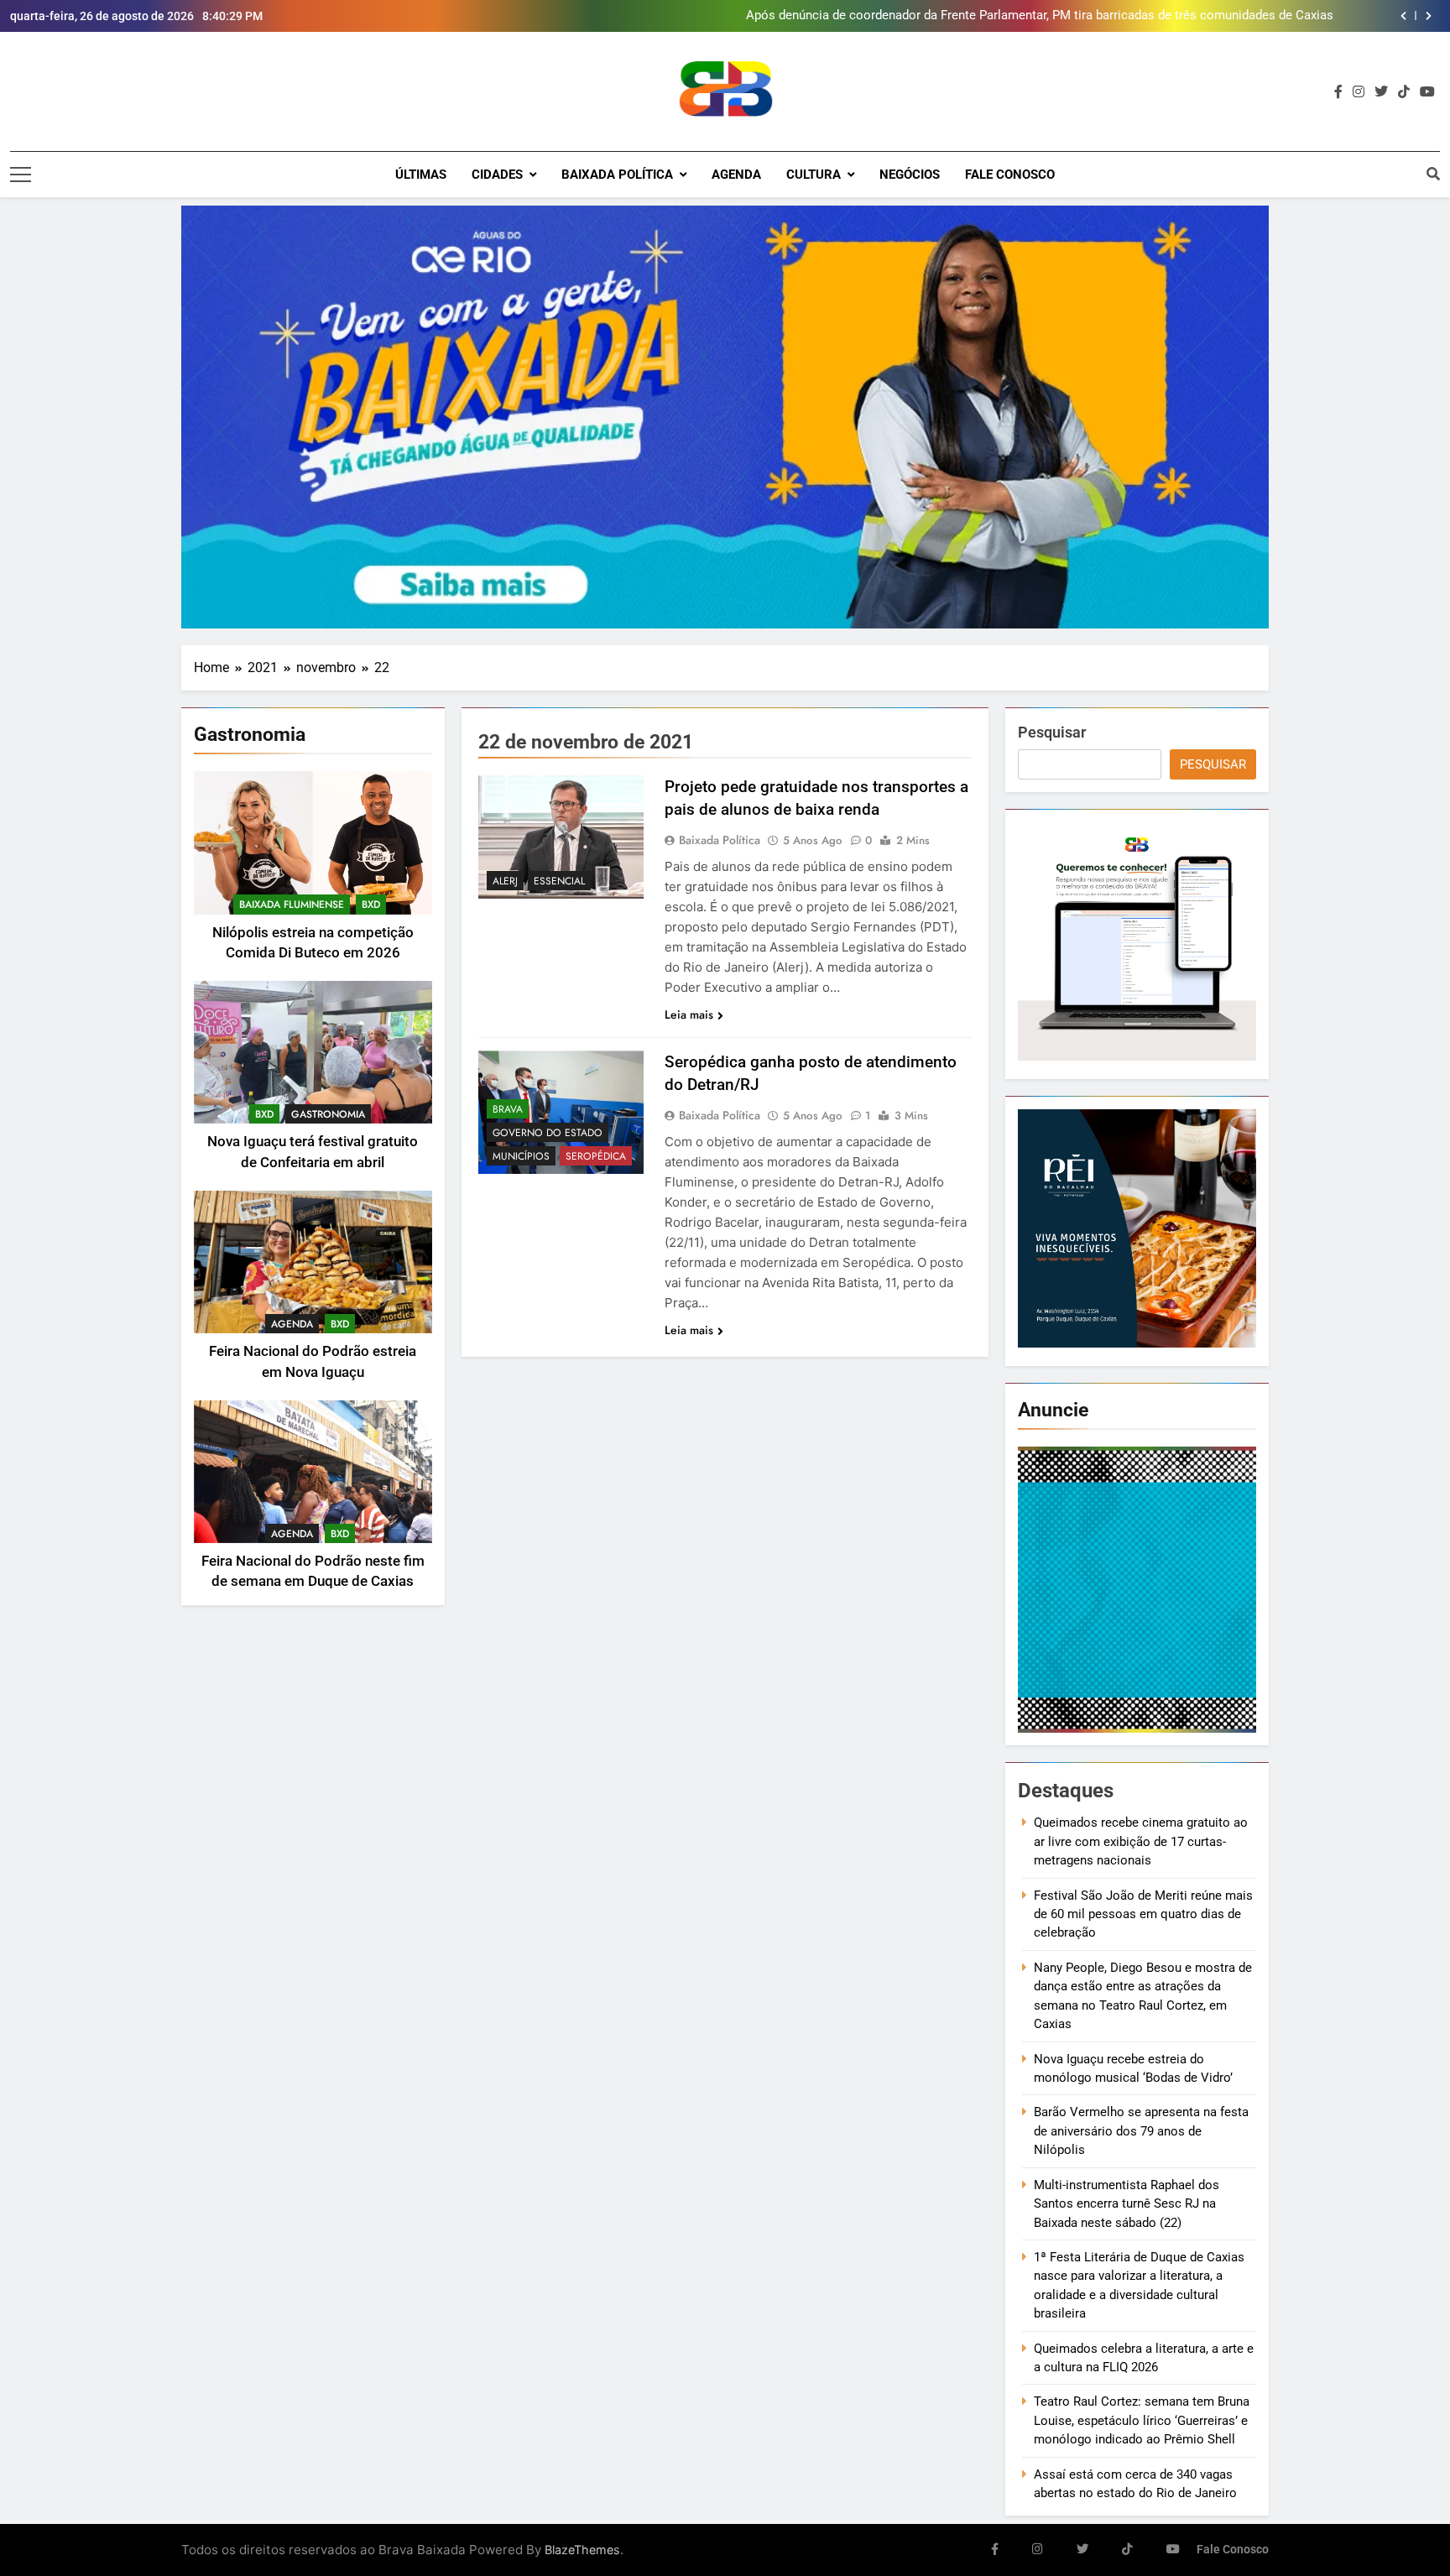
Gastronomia (328, 1114)
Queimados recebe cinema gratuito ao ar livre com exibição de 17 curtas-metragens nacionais (1141, 1841)
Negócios (910, 175)
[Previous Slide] (1403, 16)
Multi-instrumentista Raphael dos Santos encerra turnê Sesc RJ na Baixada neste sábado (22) (1127, 2204)
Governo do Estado (548, 1133)
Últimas (421, 175)
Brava (508, 1109)
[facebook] (1338, 92)
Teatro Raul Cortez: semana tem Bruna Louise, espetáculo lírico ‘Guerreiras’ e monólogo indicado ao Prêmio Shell (1142, 2420)
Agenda (736, 175)
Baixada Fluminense (292, 905)
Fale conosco (1010, 175)
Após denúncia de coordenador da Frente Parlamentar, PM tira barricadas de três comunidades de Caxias (1040, 16)
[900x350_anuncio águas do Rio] (725, 417)
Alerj (505, 881)
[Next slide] (1429, 16)
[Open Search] (1433, 174)
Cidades (497, 175)
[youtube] (1427, 92)
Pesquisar (1052, 732)
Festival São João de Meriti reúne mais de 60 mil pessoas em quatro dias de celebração (1143, 1914)
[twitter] (1381, 92)
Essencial (559, 881)
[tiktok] (1404, 92)
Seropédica (596, 1156)
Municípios (521, 1156)
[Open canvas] (21, 175)
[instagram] (1359, 92)
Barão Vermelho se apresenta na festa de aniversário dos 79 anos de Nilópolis (1141, 2131)
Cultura (814, 175)
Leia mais (689, 1014)
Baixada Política (617, 175)
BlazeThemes (582, 2550)
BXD (371, 905)
